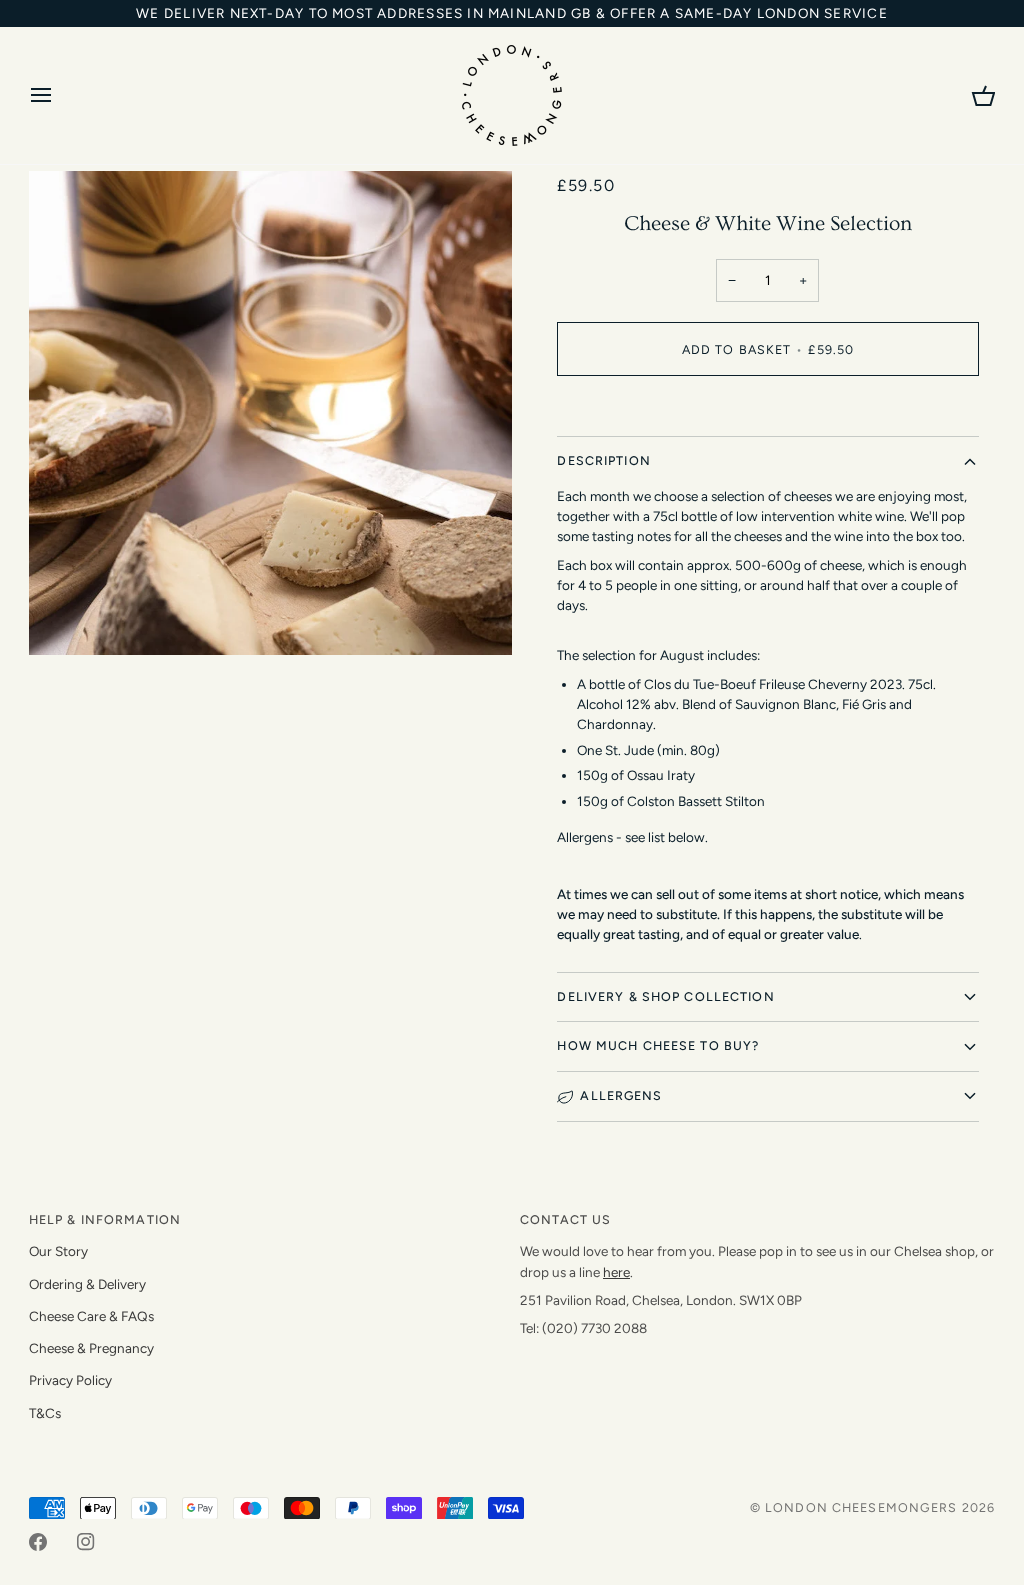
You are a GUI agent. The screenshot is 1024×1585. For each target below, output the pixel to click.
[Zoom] (66, 617)
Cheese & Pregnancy (91, 1348)
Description (603, 460)
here (616, 1272)
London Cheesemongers (861, 1507)
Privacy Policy (70, 1380)
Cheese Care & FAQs (91, 1316)
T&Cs (45, 1413)
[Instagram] (86, 1542)
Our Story (58, 1251)
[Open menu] (59, 95)
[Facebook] (38, 1542)
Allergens (621, 1095)
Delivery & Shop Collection (665, 996)
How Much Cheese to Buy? (658, 1045)
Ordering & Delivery (87, 1284)
